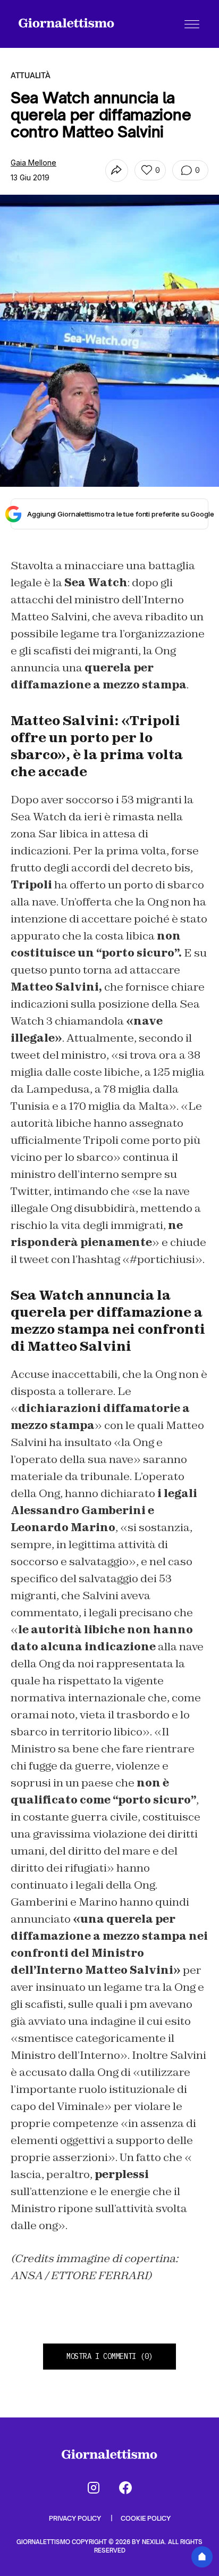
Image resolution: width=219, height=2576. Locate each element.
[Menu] (192, 24)
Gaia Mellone (33, 163)
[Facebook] (125, 2488)
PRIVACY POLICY (76, 2518)
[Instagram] (94, 2488)
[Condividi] (117, 171)
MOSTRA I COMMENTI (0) (109, 2356)
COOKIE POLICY (146, 2518)
